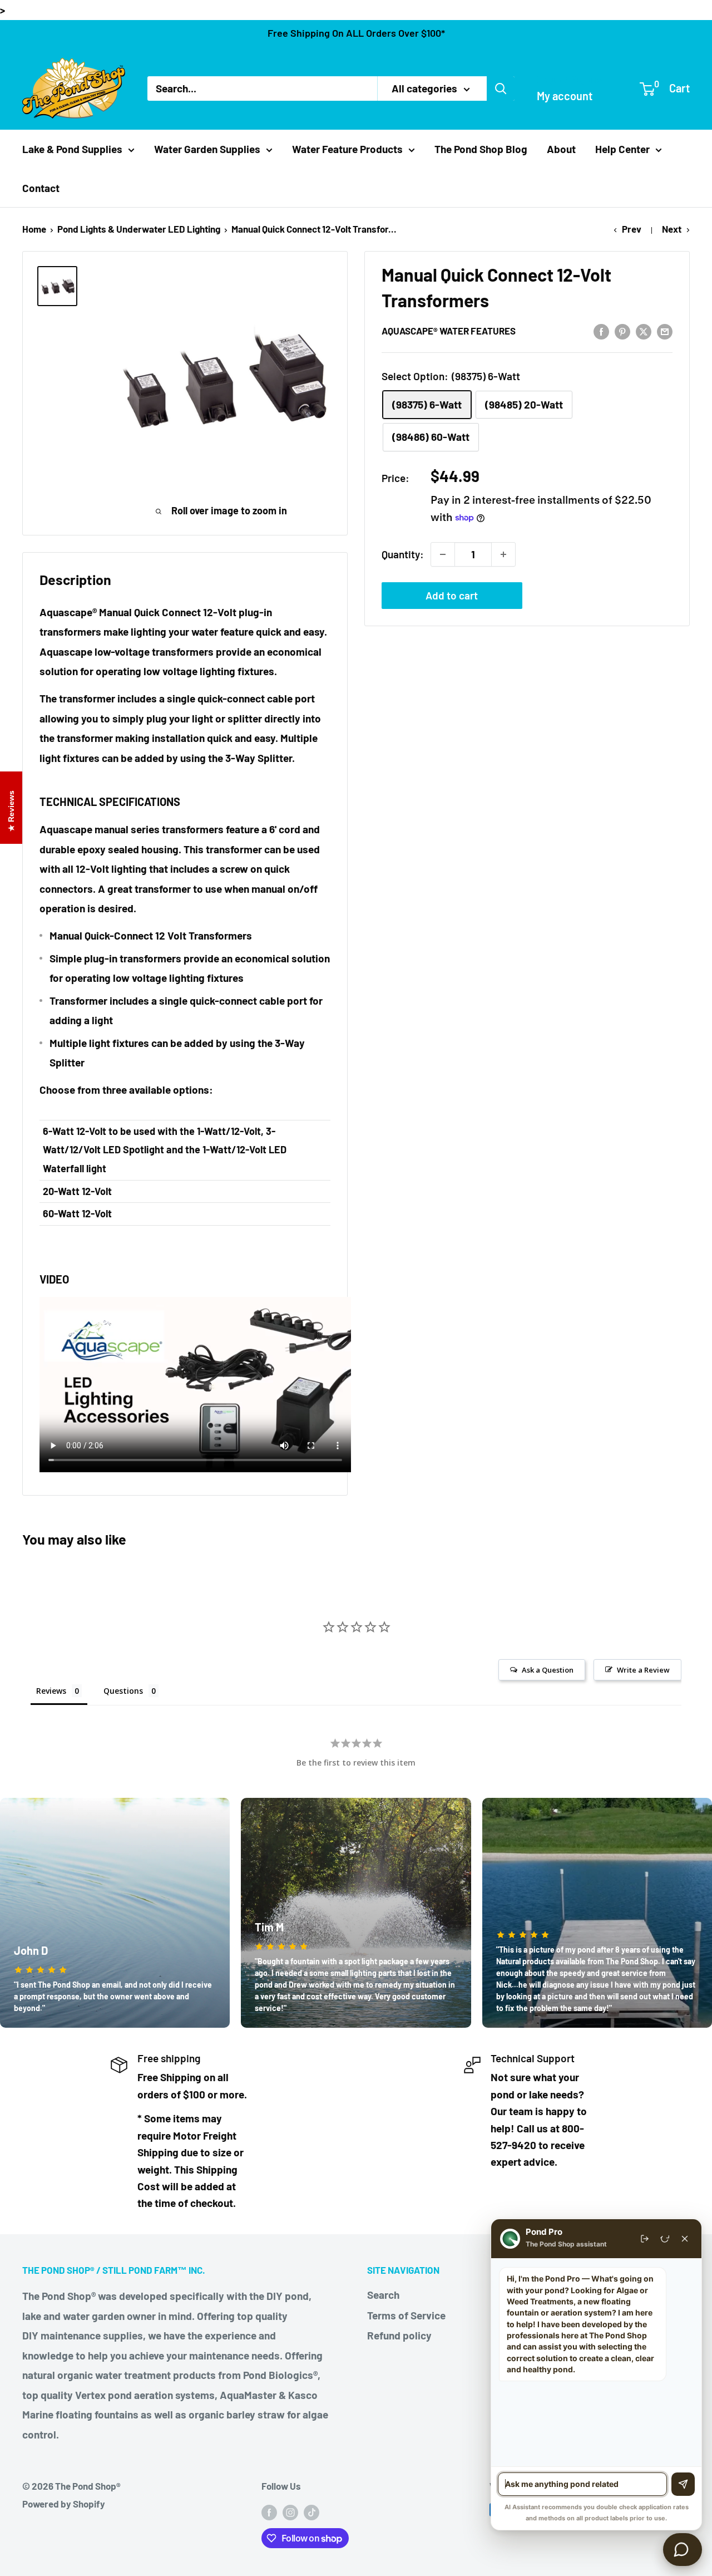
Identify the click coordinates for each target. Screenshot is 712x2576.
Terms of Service (406, 2315)
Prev (632, 229)
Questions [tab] (123, 1691)
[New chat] (665, 2239)
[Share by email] (665, 331)
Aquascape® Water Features (449, 331)
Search (383, 2295)
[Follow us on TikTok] (311, 2512)
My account (565, 96)
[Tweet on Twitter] (644, 331)
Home (34, 229)
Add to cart (452, 595)
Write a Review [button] (643, 1670)
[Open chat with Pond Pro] (683, 2550)
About (561, 149)
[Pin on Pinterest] (622, 331)
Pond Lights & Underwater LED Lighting (139, 229)
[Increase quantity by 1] (503, 554)
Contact (41, 188)
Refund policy (399, 2335)
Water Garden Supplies (207, 149)
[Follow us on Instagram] (290, 2512)
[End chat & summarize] (645, 2239)
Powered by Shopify (64, 2504)
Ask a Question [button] (548, 1670)
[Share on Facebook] (601, 331)
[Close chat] (685, 2239)
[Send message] (683, 2484)
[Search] (501, 89)
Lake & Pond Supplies (72, 149)
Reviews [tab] (51, 1691)
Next (672, 229)
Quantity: (403, 554)
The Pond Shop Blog (481, 149)
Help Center (622, 149)
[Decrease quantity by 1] (443, 554)
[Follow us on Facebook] (269, 2512)
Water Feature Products (347, 149)
